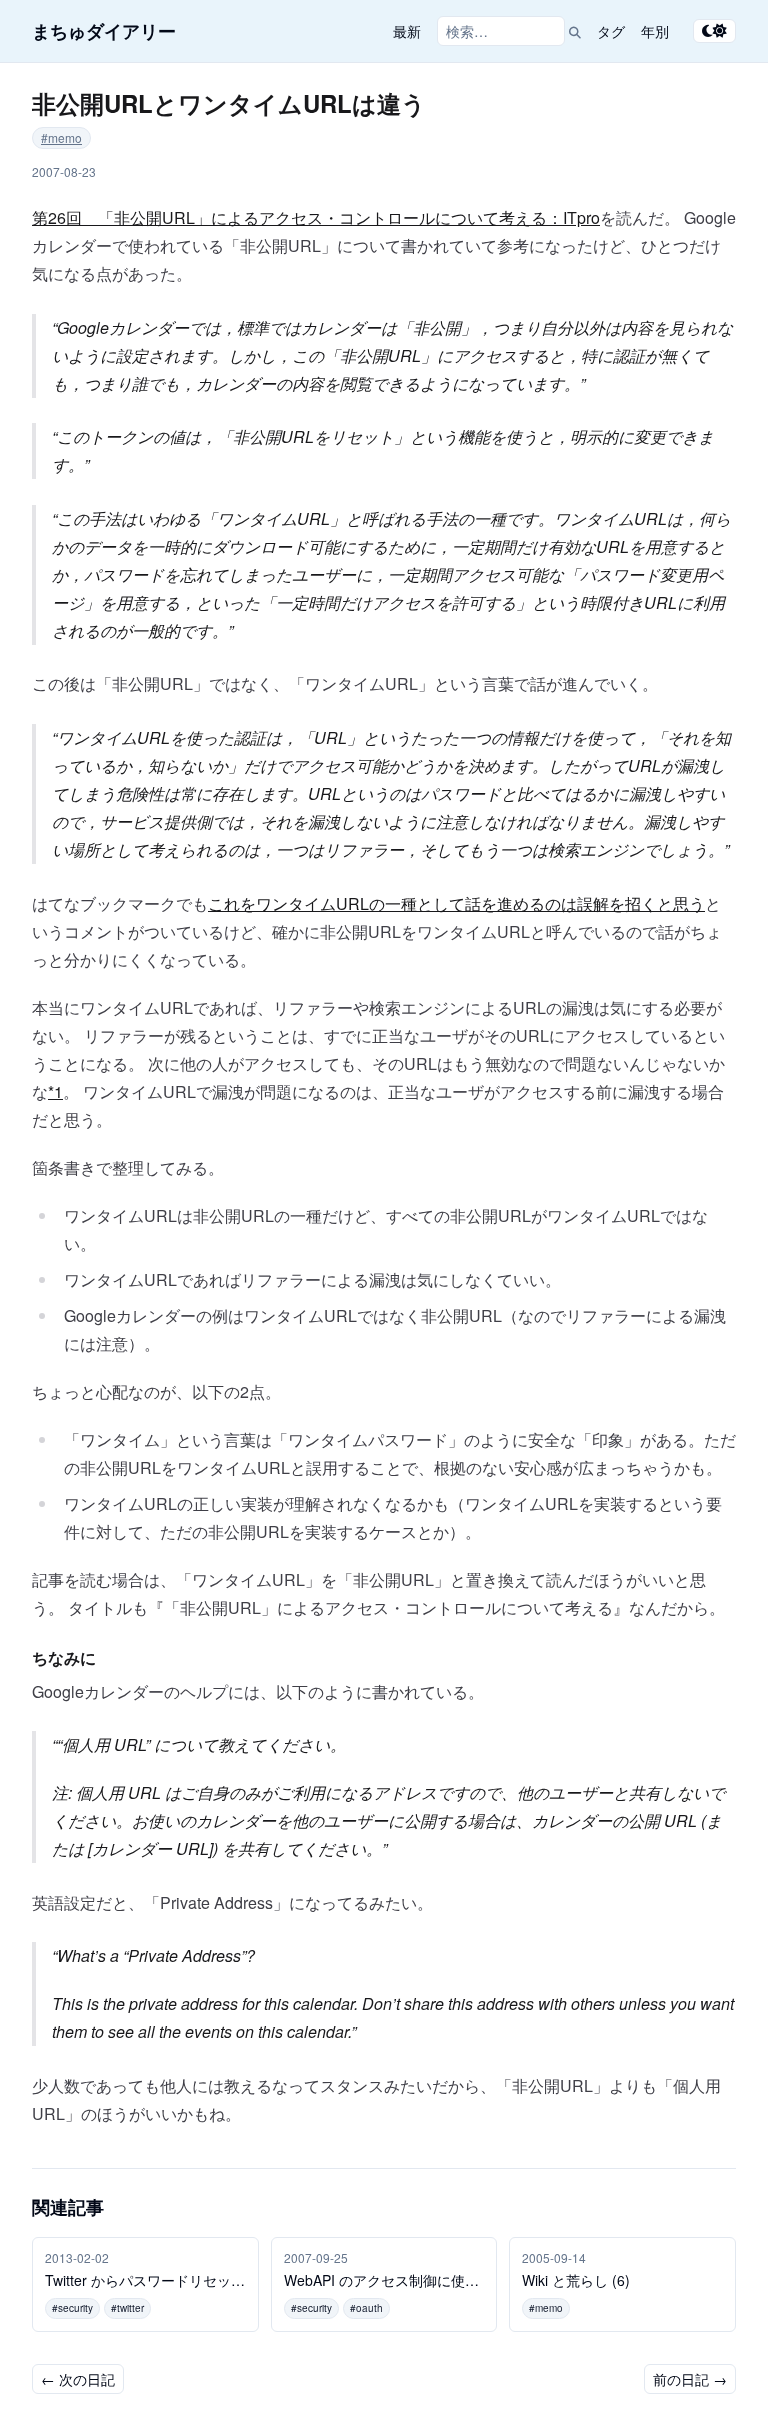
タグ (611, 31)
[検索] (575, 31)
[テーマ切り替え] (714, 31)
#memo (61, 137)
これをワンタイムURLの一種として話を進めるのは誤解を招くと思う (456, 903)
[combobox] (501, 31)
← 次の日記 (78, 2379)
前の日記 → (690, 2379)
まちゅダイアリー (104, 31)
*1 (55, 1091)
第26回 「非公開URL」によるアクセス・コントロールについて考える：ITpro (316, 217)
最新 (407, 31)
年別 (655, 31)
